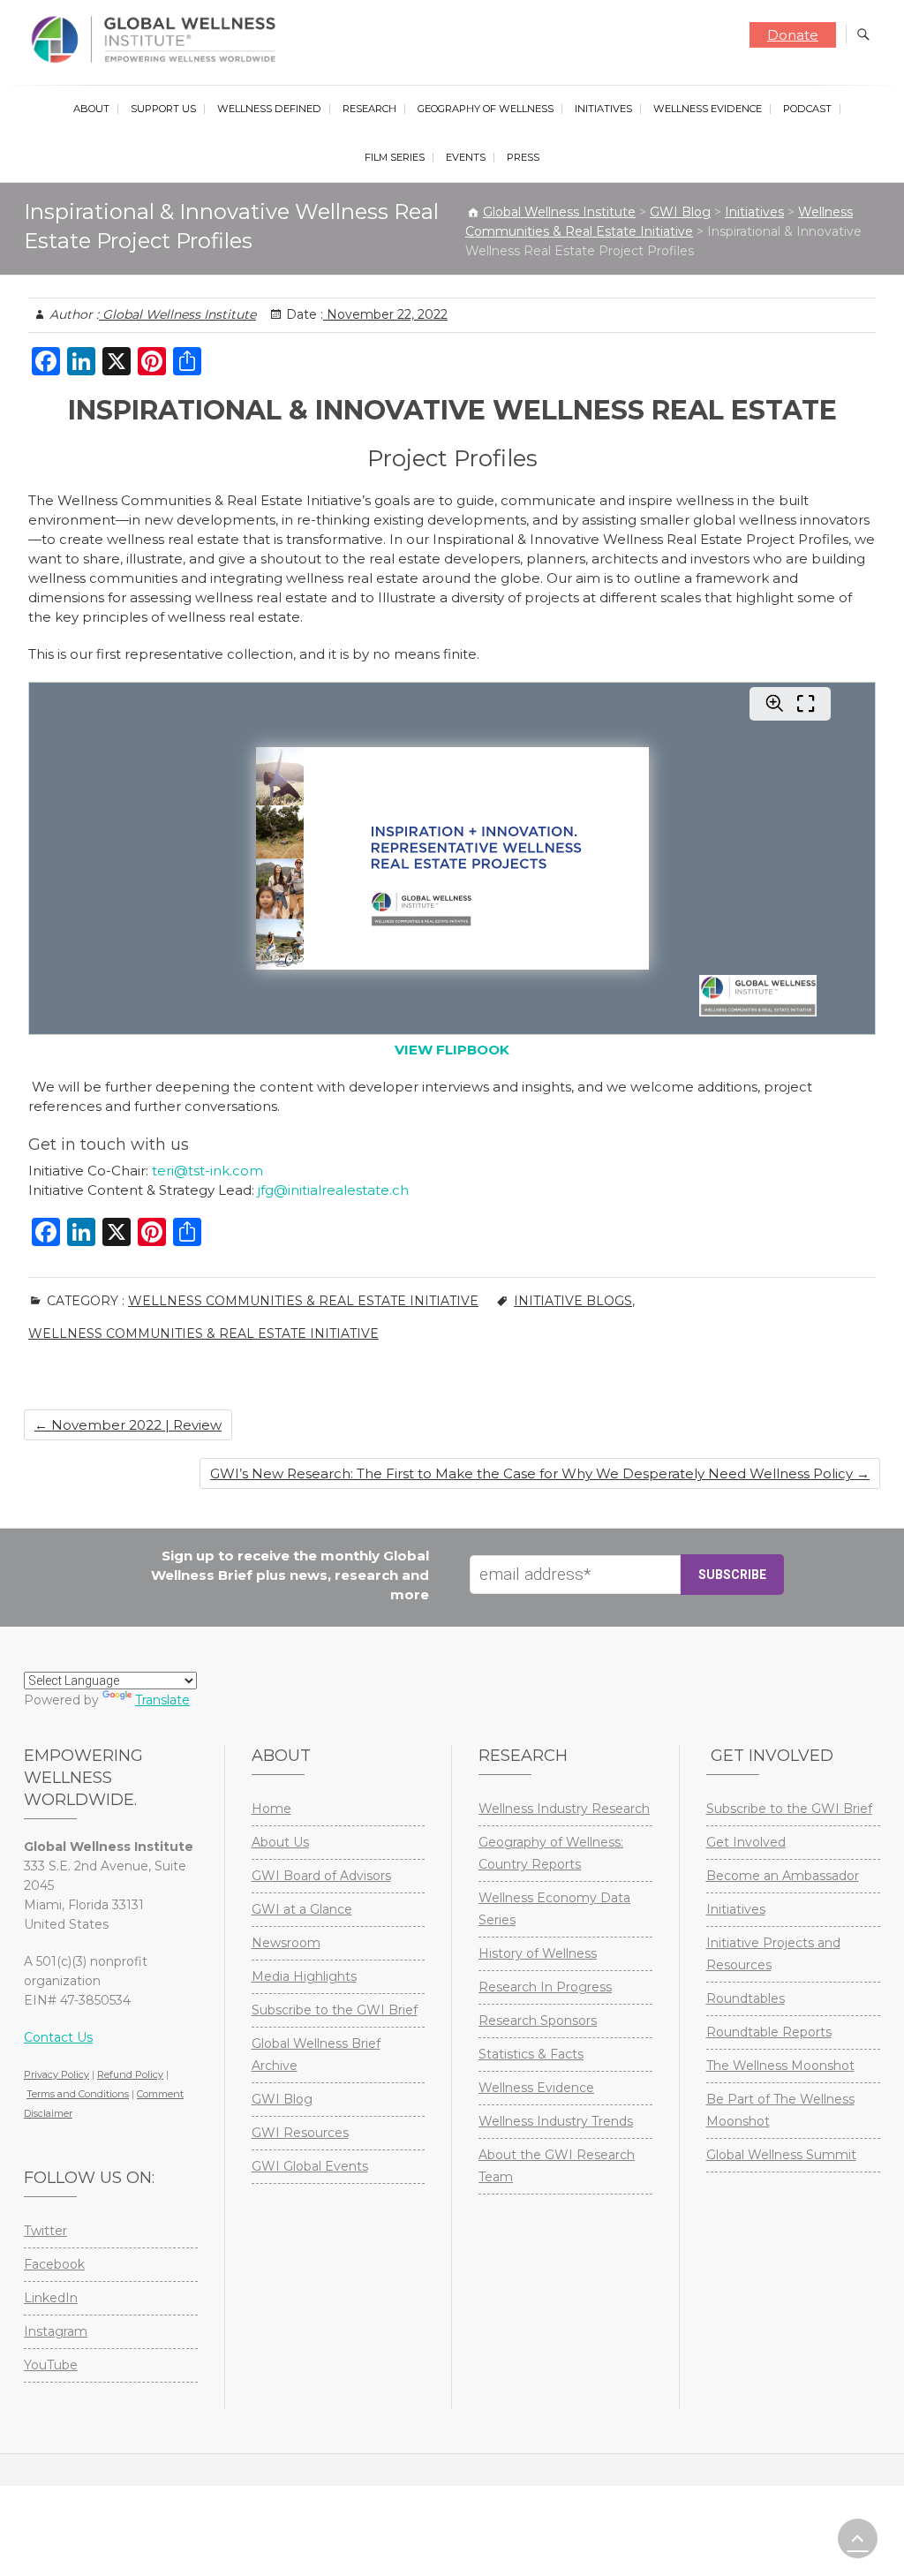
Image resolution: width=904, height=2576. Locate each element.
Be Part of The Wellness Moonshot (780, 2110)
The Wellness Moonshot (780, 2066)
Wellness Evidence (708, 109)
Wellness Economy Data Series (554, 1909)
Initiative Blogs (573, 1301)
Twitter (45, 2231)
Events (466, 157)
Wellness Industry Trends (556, 2121)
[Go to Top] (858, 2538)
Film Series (395, 157)
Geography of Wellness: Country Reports (551, 1853)
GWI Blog (282, 2099)
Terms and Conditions (78, 2094)
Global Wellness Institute (177, 314)
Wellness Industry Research (564, 1809)
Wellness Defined (269, 109)
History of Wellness (538, 1953)
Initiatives (603, 109)
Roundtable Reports (769, 2032)
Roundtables (746, 1998)
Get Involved (746, 1842)
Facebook (54, 2264)
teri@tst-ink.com (207, 1171)
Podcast (807, 109)
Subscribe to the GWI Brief (335, 2010)
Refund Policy (130, 2074)
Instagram (56, 2331)
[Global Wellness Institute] (158, 40)
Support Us (163, 109)
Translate (162, 1700)
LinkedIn (51, 2298)
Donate (793, 35)
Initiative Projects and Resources (773, 1954)
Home (271, 1809)
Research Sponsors (538, 2021)
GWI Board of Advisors (321, 1876)
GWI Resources (300, 2133)
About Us (280, 1842)
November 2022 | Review (128, 1425)
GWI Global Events (310, 2166)
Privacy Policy (56, 2074)
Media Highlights (304, 1976)
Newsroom (286, 1943)
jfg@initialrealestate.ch (333, 1190)
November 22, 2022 (385, 314)
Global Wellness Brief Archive (316, 2055)
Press (523, 157)
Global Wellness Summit (781, 2155)
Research (369, 109)
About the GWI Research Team (557, 2166)
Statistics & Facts (531, 2054)
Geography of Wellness (486, 109)
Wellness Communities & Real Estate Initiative (303, 1301)
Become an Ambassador (783, 1876)
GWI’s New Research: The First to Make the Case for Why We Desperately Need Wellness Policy (540, 1473)
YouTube (51, 2365)
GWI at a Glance (302, 1909)
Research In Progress (545, 1987)
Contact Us (58, 2037)
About (91, 109)
